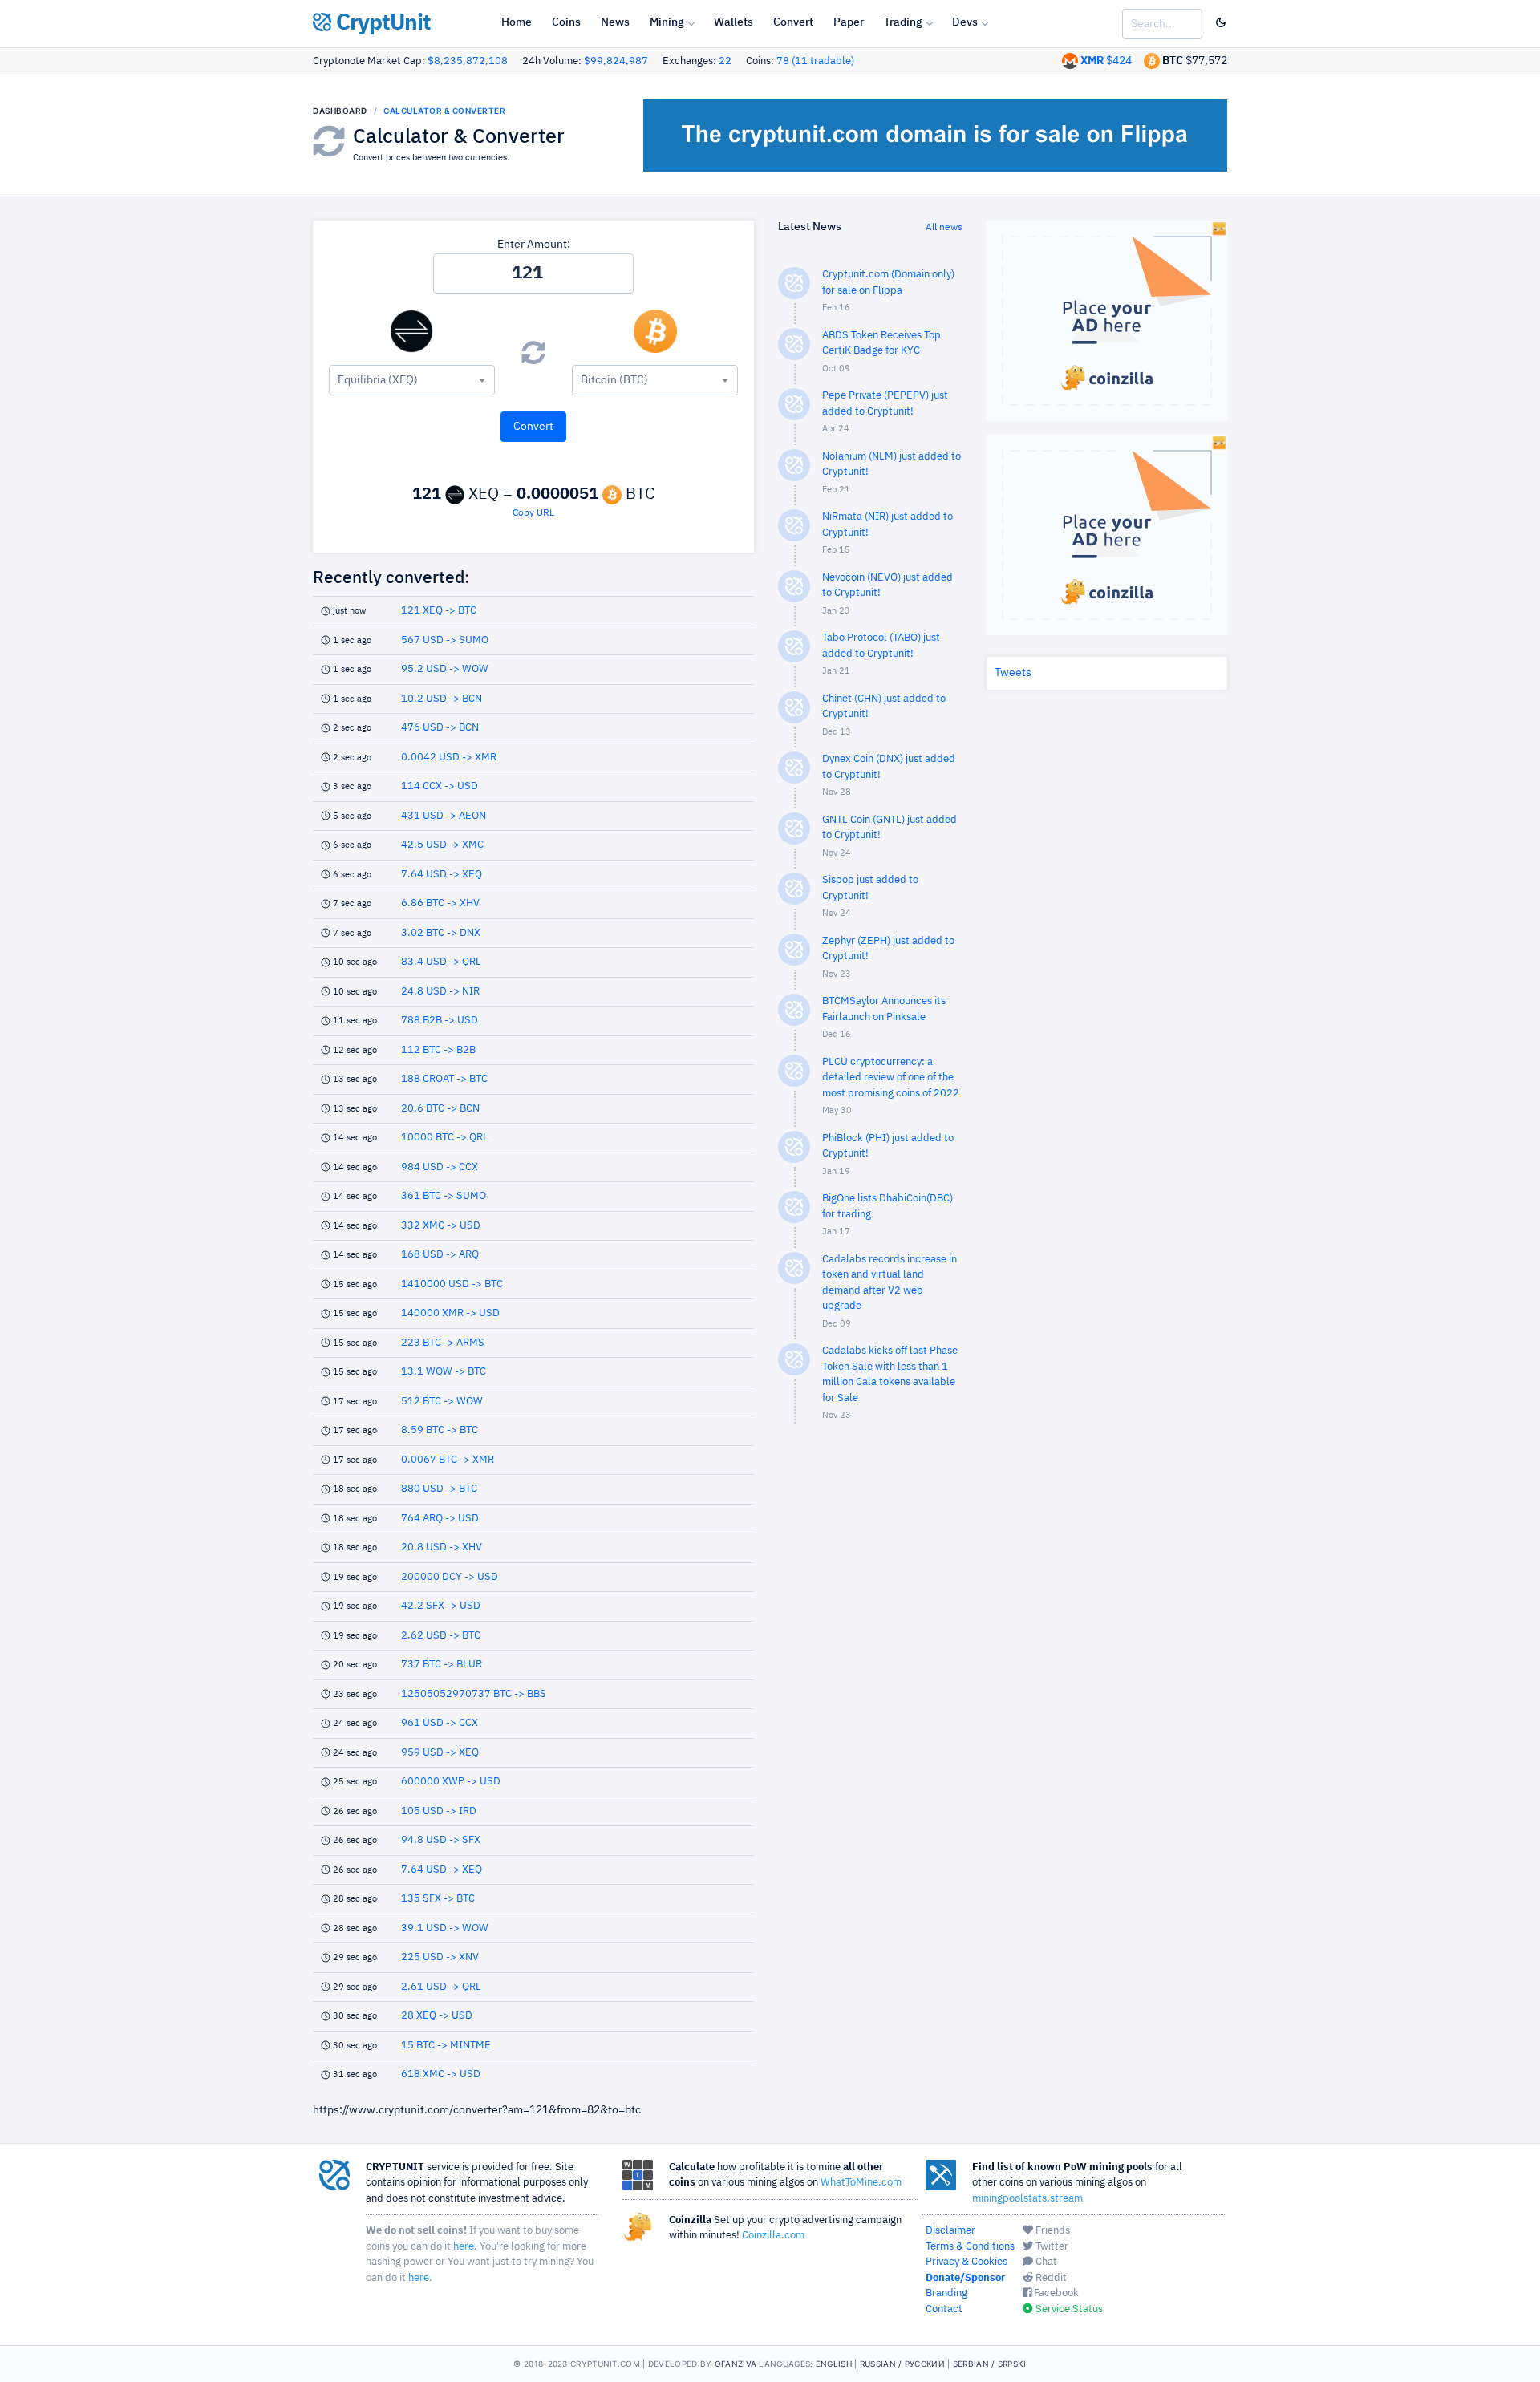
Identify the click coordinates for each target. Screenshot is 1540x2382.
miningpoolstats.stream (1027, 2199)
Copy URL (533, 513)
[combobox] (412, 380)
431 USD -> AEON (444, 816)
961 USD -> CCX (440, 1723)
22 (725, 61)
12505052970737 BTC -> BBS (474, 1694)
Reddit (1050, 2278)
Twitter (1051, 2247)
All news (944, 228)
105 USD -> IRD (439, 1811)
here (464, 2247)
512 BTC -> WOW (442, 1402)
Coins (566, 22)
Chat (1045, 2262)
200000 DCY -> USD (450, 1577)
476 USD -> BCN (440, 728)
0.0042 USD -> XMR (449, 758)
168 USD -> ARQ (440, 1255)
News (615, 22)
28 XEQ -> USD (437, 2016)
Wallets (734, 22)
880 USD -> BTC (439, 1489)
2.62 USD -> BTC (441, 1636)
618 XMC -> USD (441, 2074)
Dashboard (340, 111)
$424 (1106, 61)
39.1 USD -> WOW (445, 1928)
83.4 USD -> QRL (441, 962)
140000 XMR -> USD (450, 1313)
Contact (944, 2309)
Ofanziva (736, 2364)
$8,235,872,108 (468, 61)
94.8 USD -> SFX (441, 1840)
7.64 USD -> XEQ (442, 875)
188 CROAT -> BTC (444, 1079)
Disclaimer (950, 2231)
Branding (946, 2293)
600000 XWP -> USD (451, 1782)
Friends (1052, 2231)
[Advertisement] (870, 1692)
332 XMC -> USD (441, 1226)
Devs (965, 22)
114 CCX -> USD (440, 786)
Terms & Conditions (970, 2247)
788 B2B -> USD (440, 1021)
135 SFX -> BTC (438, 1899)
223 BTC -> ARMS (443, 1343)
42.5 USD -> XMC (442, 845)
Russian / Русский (902, 2364)
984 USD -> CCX (440, 1167)
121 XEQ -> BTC (439, 611)
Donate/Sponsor (965, 2278)
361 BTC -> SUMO (444, 1196)
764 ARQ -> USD (440, 1519)
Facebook (1055, 2293)
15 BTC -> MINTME (446, 2046)
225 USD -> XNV (440, 1957)
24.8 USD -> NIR (440, 992)
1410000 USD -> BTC (452, 1284)
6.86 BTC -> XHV (440, 903)
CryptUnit (381, 23)
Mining (667, 22)
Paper (849, 22)
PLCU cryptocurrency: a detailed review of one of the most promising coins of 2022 (891, 1078)
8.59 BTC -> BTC (440, 1430)
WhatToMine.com (861, 2183)
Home (517, 22)
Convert (793, 22)
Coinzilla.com (773, 2236)
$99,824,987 (616, 61)
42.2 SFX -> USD (441, 1606)
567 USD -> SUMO (445, 640)
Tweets (1013, 673)
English (834, 2364)
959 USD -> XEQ (440, 1753)
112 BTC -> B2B (438, 1050)
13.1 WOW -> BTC (444, 1372)
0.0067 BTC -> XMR (448, 1460)
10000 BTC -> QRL (445, 1138)
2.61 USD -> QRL (441, 1987)
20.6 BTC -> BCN (440, 1109)
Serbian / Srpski (990, 2364)
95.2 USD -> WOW (445, 669)
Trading (903, 22)
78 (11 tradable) (815, 61)
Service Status (1068, 2309)
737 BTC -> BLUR (442, 1665)
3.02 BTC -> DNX (441, 933)
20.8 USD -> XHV (442, 1547)
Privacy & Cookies (967, 2262)
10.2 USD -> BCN (442, 699)
